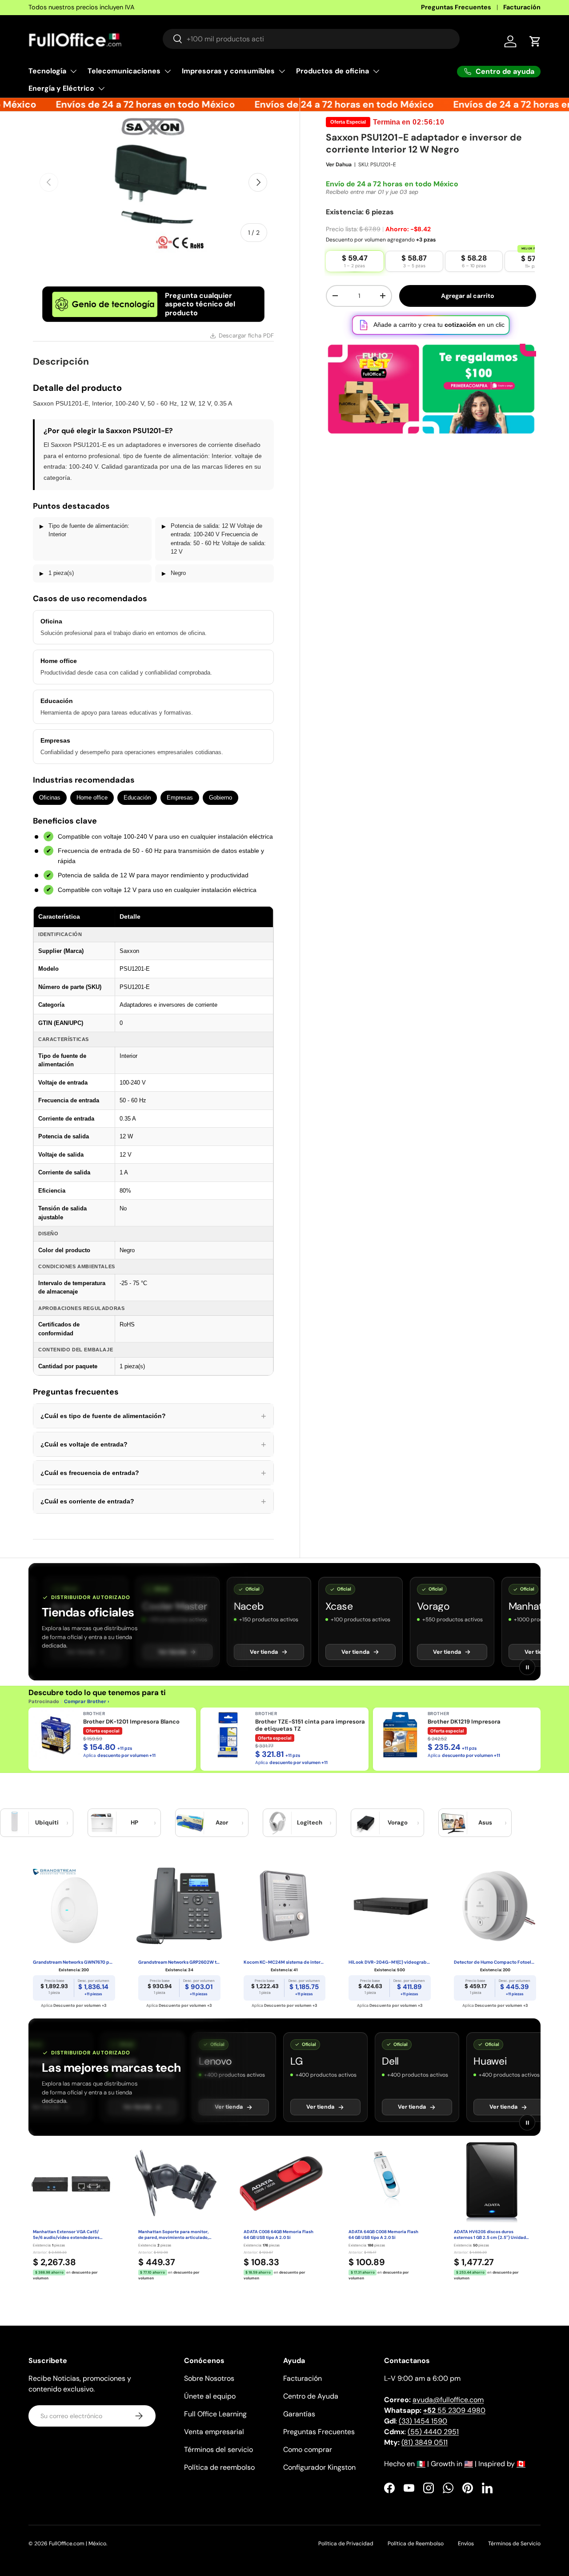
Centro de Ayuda (311, 2396)
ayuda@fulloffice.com (448, 2400)
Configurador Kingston (319, 2467)
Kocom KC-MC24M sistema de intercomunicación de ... (285, 1962)
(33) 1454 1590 (423, 2421)
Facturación (522, 7)
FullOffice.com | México (78, 2544)
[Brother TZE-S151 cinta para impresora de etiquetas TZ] (228, 1735)
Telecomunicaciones (124, 71)
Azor (222, 1822)
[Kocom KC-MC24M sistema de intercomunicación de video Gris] (285, 1906)
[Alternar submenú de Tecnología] (73, 71)
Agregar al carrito (468, 296)
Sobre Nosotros (209, 2378)
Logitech (310, 1822)
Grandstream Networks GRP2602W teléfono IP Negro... (179, 1962)
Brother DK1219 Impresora (464, 1722)
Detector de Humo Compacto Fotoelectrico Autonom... (495, 1962)
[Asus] (453, 1823)
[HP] (102, 1823)
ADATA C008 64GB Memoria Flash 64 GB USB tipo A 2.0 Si (278, 2235)
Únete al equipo (210, 2396)
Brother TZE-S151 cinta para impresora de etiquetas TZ (310, 1725)
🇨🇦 (521, 2464)
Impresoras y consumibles (228, 71)
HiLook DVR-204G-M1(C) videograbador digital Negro (390, 1962)
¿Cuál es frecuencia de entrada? (153, 1473)
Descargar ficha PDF (246, 336)
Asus (485, 1822)
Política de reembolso (219, 2467)
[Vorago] (365, 1823)
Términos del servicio (218, 2449)
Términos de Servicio (514, 2544)
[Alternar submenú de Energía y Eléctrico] (101, 88)
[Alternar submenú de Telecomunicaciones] (168, 71)
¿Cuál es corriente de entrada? (153, 1501)
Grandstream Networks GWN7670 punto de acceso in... (74, 1962)
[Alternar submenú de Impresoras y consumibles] (282, 71)
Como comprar (308, 2449)
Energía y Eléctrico (61, 88)
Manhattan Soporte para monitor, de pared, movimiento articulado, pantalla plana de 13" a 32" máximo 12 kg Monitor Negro (175, 2235)
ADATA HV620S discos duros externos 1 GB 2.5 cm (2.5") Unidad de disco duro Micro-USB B (490, 2235)
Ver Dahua (339, 165)
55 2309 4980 (454, 2410)
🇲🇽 (421, 2464)
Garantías (299, 2414)
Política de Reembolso (416, 2544)
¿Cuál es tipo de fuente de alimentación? (153, 1416)
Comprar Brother (85, 1701)
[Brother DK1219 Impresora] (400, 1735)
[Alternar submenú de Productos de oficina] (376, 71)
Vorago (398, 1822)
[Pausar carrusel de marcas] (527, 1667)
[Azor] (190, 1823)
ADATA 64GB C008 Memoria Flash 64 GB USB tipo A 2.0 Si (383, 2235)
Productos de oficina (333, 71)
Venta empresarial (214, 2432)
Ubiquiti (47, 1822)
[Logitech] (277, 1823)
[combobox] (311, 39)
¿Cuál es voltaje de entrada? (153, 1444)
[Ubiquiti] (15, 1823)
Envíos (466, 2544)
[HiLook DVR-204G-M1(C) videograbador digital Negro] (390, 1906)
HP (134, 1822)
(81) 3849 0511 (425, 2442)
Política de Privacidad (346, 2544)
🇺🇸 (469, 2464)
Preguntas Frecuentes (456, 7)
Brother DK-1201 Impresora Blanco (131, 1722)
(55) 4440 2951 (433, 2432)
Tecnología (47, 71)
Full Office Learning (215, 2414)
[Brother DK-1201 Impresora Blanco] (56, 1735)
